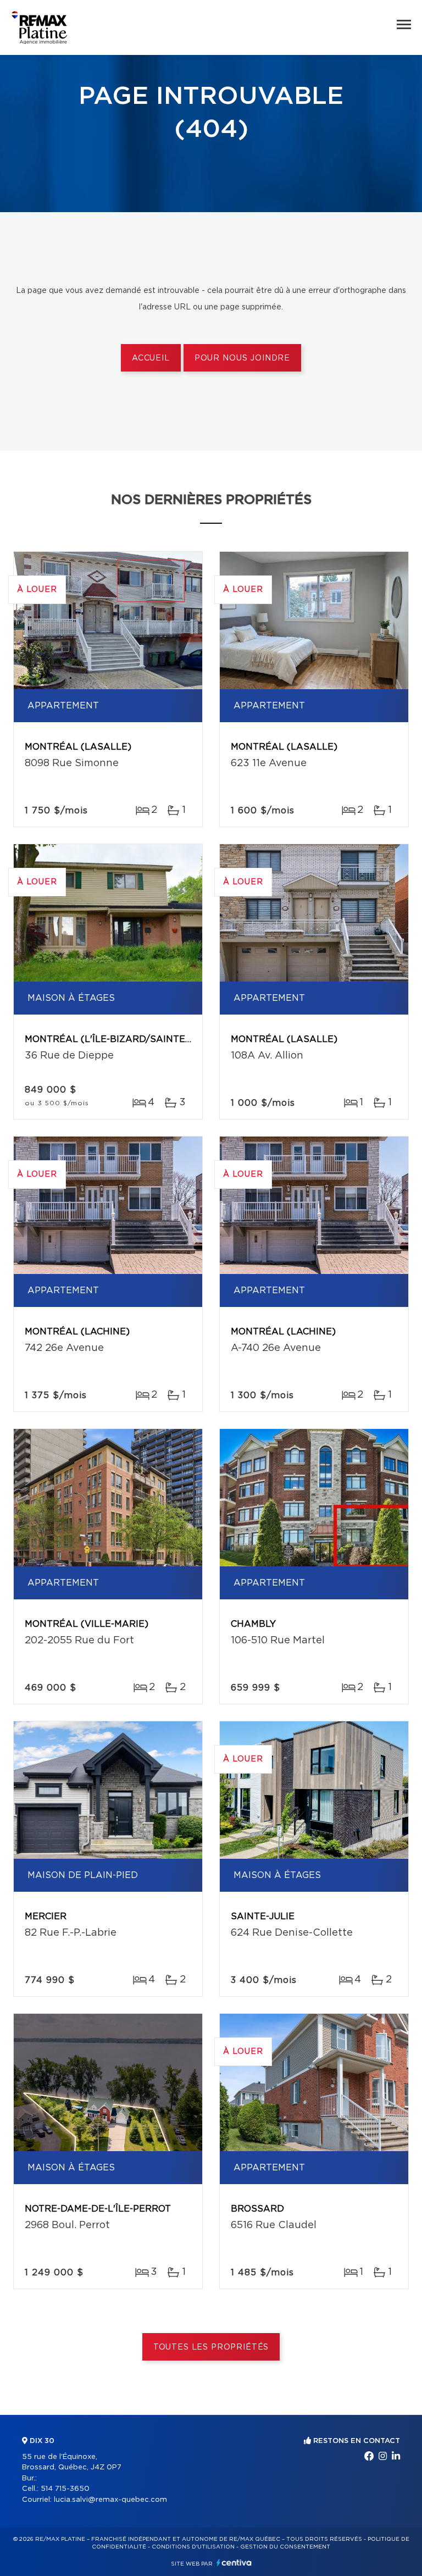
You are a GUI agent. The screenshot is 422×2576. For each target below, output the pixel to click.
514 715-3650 (65, 2489)
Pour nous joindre (242, 358)
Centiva (234, 2563)
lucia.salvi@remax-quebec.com (110, 2500)
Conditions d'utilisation (193, 2547)
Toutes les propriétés (211, 2347)
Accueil (151, 358)
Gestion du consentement (285, 2547)
